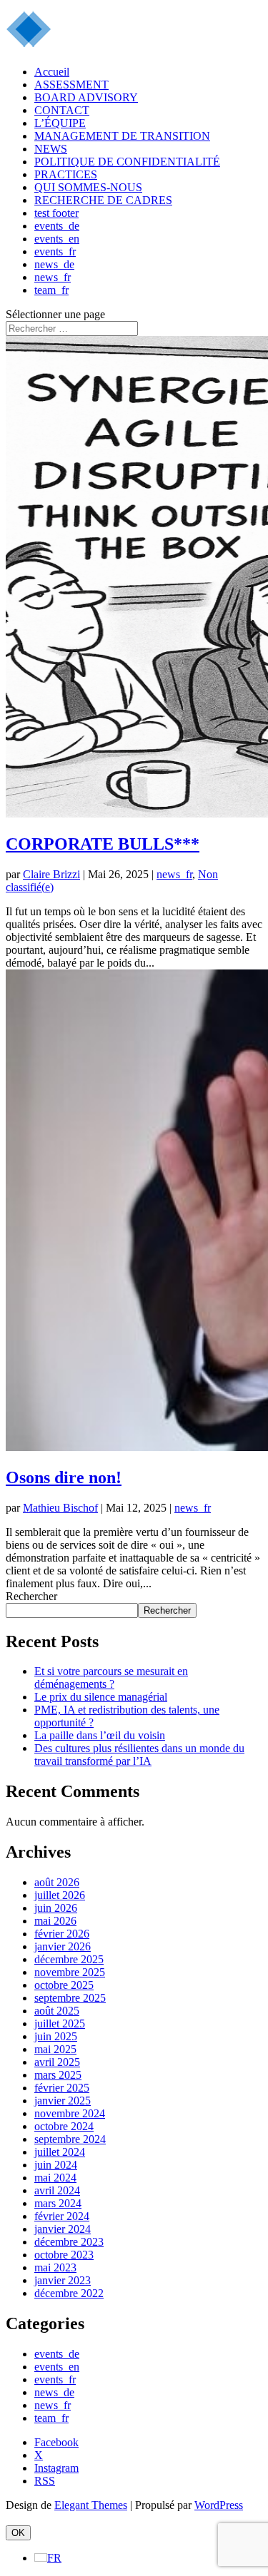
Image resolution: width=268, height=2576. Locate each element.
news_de (54, 264)
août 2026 (57, 1882)
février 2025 (62, 2088)
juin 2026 (56, 1908)
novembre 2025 (70, 1972)
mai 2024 (55, 2178)
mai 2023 (55, 2267)
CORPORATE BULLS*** (103, 844)
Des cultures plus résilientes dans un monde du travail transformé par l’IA (139, 1755)
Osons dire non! (64, 1477)
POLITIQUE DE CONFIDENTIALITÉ (127, 162)
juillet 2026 (60, 1895)
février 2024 (62, 2216)
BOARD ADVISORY (86, 97)
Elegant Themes (91, 2505)
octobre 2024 (64, 2126)
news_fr (53, 277)
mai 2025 (55, 2049)
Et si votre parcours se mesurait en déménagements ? (111, 1678)
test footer (56, 213)
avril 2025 (57, 2062)
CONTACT (62, 110)
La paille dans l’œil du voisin (100, 1735)
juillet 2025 (60, 2023)
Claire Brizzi (51, 874)
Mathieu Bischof (60, 1508)
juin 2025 (56, 2036)
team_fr (51, 290)
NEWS (51, 149)
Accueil (52, 72)
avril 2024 (57, 2190)
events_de (57, 226)
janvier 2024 (63, 2229)
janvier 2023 (63, 2280)
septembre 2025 (70, 1998)
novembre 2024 (70, 2113)
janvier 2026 (63, 1946)
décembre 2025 (69, 1959)
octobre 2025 (64, 1985)
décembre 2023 (69, 2242)
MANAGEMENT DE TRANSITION (122, 136)
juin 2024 (56, 2165)
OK (18, 2533)
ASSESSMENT (71, 85)
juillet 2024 (60, 2152)
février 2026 (62, 1934)
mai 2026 (55, 1921)
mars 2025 (58, 2075)
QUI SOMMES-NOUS (88, 187)
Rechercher (31, 1596)
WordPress (219, 2505)
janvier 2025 (63, 2101)
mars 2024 (58, 2203)
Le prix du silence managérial (101, 1697)
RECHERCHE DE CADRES (103, 200)
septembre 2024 (70, 2139)
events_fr (55, 251)
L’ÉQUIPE (60, 123)
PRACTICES (66, 174)
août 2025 (57, 2011)
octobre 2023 (64, 2255)
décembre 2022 (69, 2293)
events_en (57, 239)
